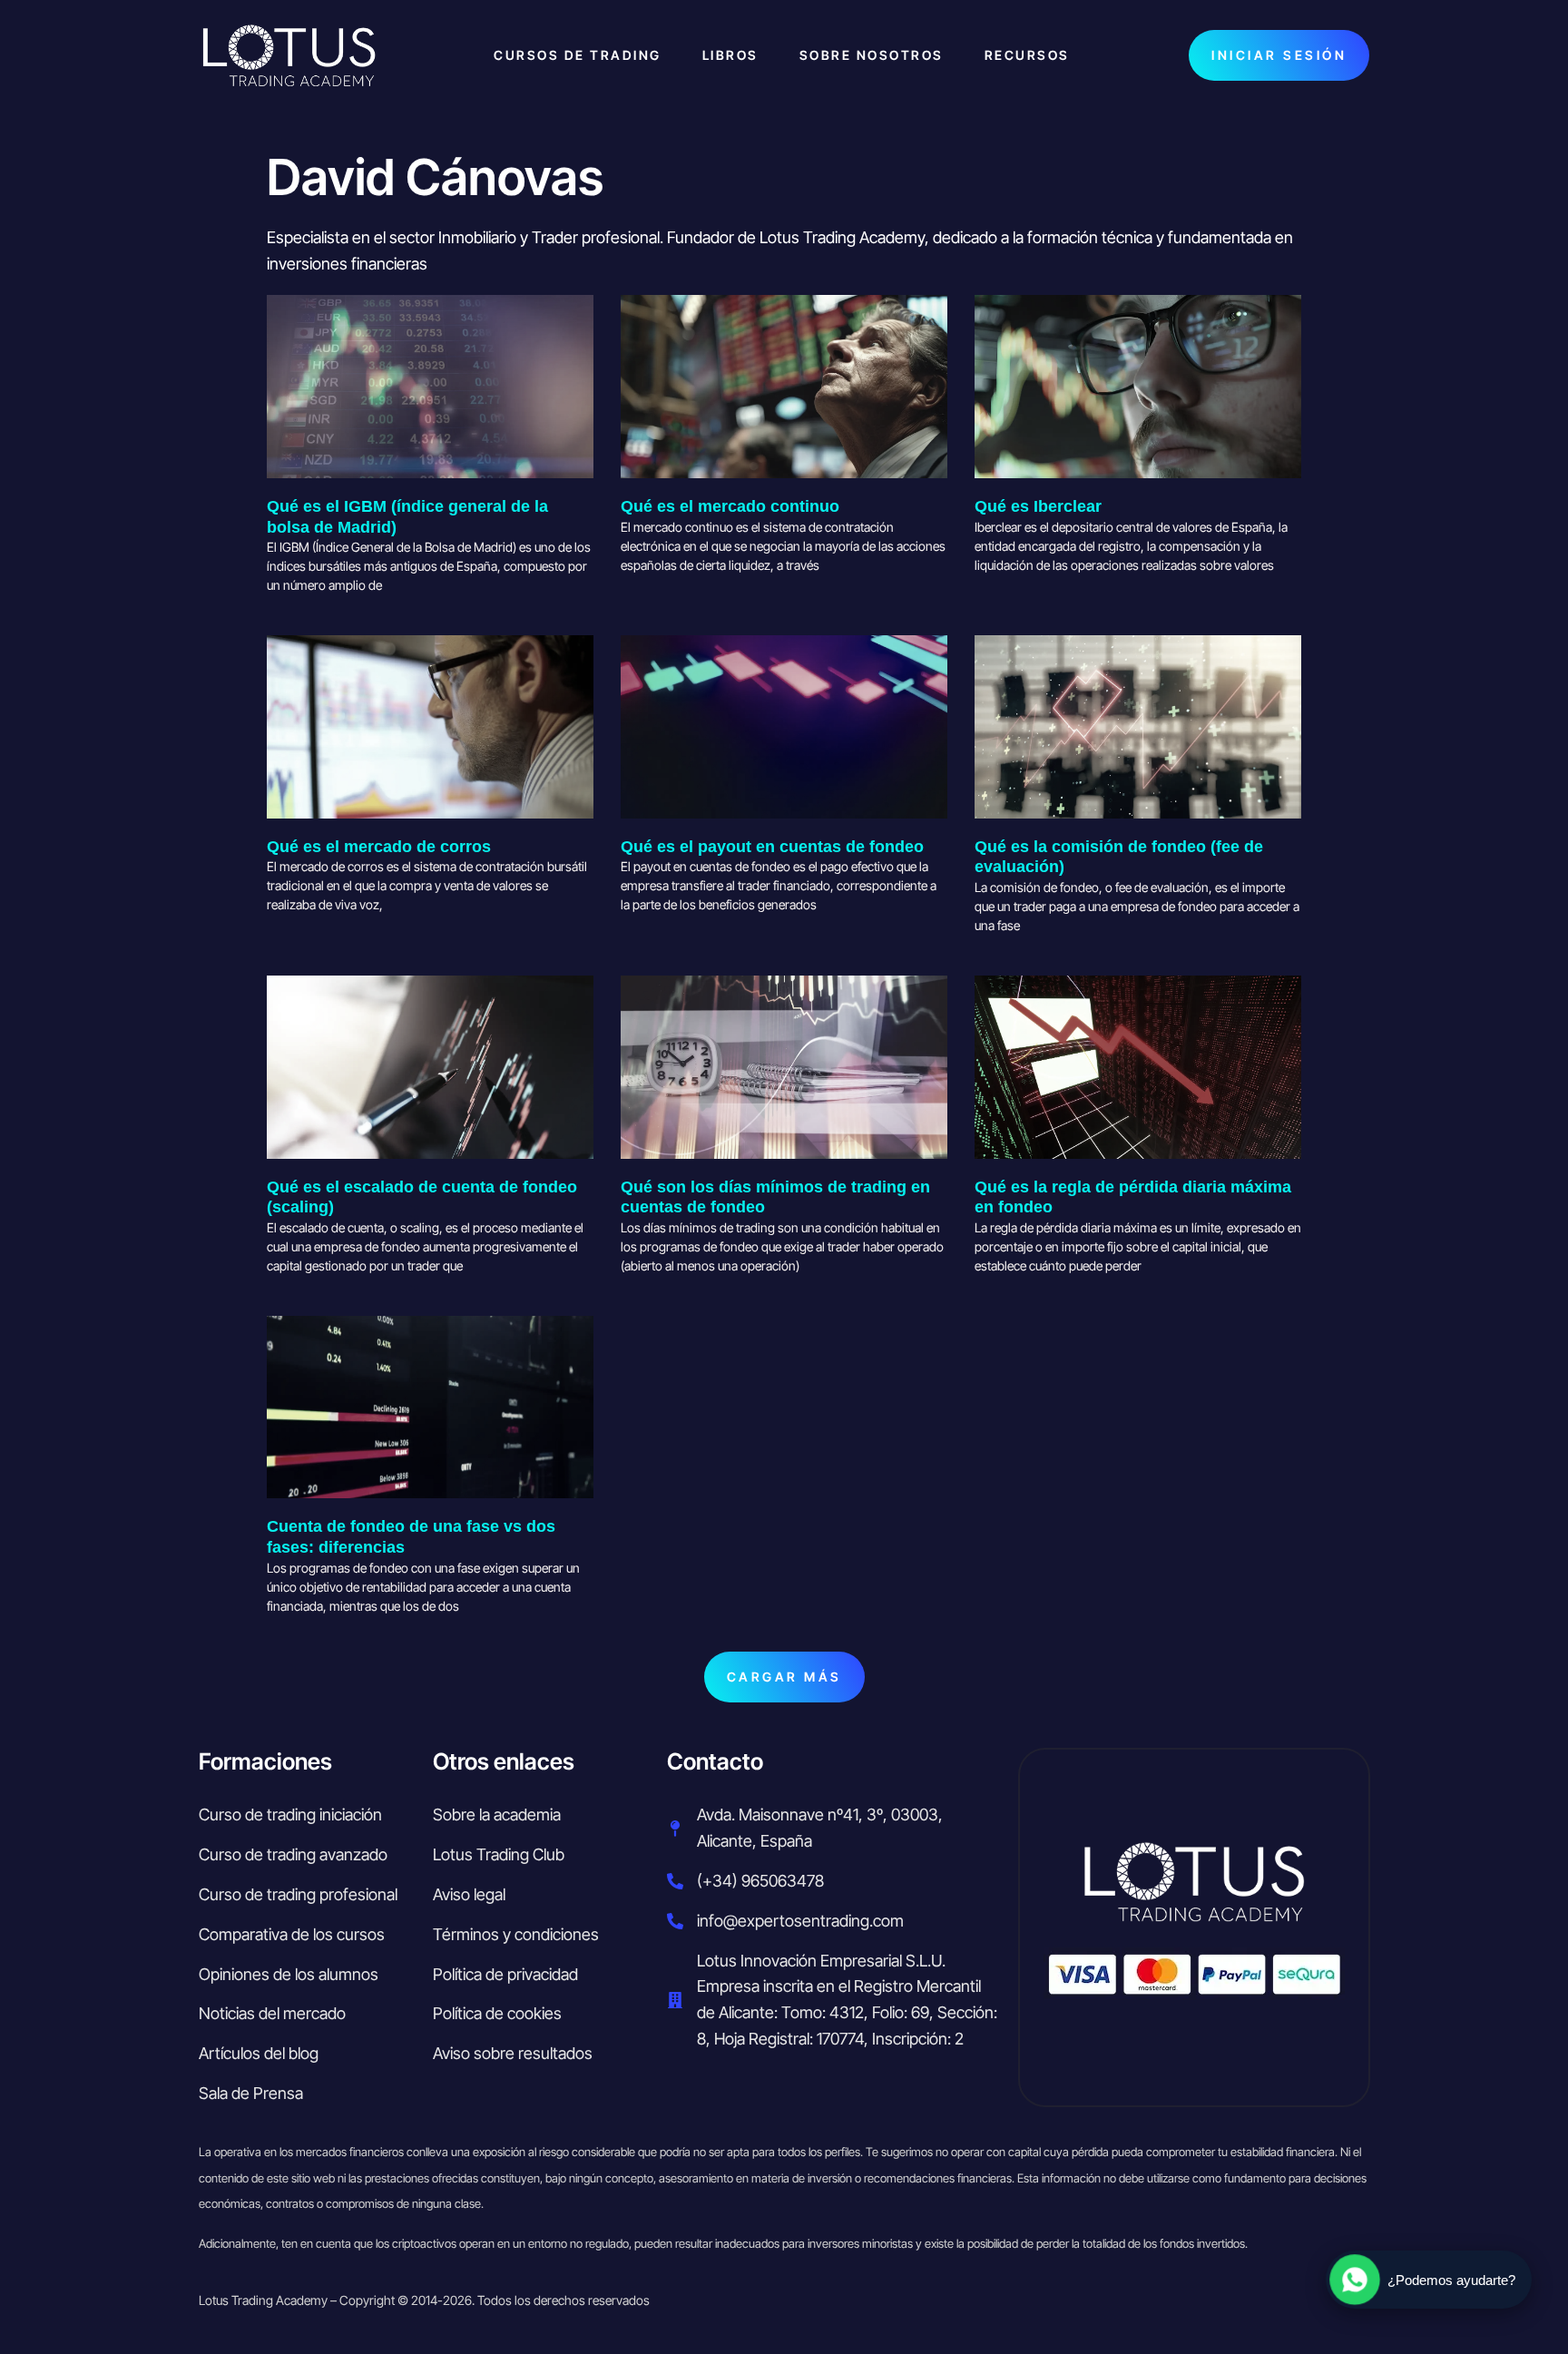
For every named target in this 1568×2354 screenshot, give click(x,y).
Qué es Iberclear (1038, 506)
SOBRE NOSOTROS (872, 55)
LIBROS (730, 55)
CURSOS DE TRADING (578, 55)
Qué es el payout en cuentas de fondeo (772, 847)
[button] (784, 1677)
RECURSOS (1027, 55)
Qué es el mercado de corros (379, 847)
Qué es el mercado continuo (730, 506)
